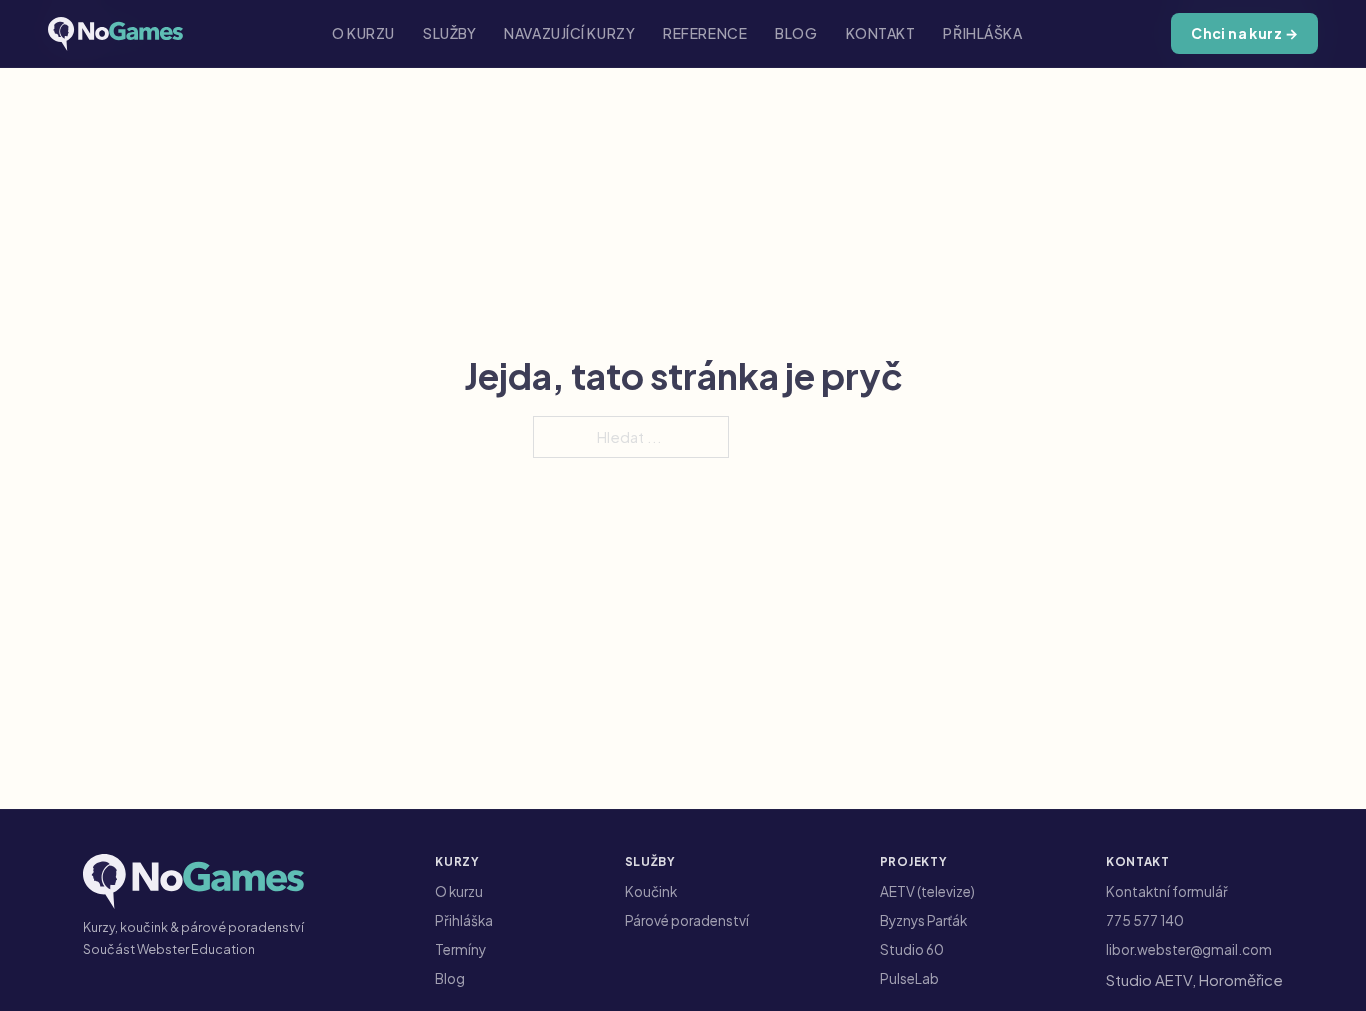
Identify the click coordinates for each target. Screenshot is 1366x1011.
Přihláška (982, 33)
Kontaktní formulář (1167, 891)
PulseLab (909, 978)
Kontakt (881, 33)
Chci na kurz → (1244, 33)
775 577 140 (1145, 920)
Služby (449, 33)
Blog (796, 33)
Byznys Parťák (923, 920)
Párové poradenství (687, 920)
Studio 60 (912, 949)
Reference (705, 33)
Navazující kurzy (569, 33)
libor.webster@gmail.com (1189, 949)
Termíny (460, 949)
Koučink (651, 891)
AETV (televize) (927, 891)
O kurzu (363, 33)
